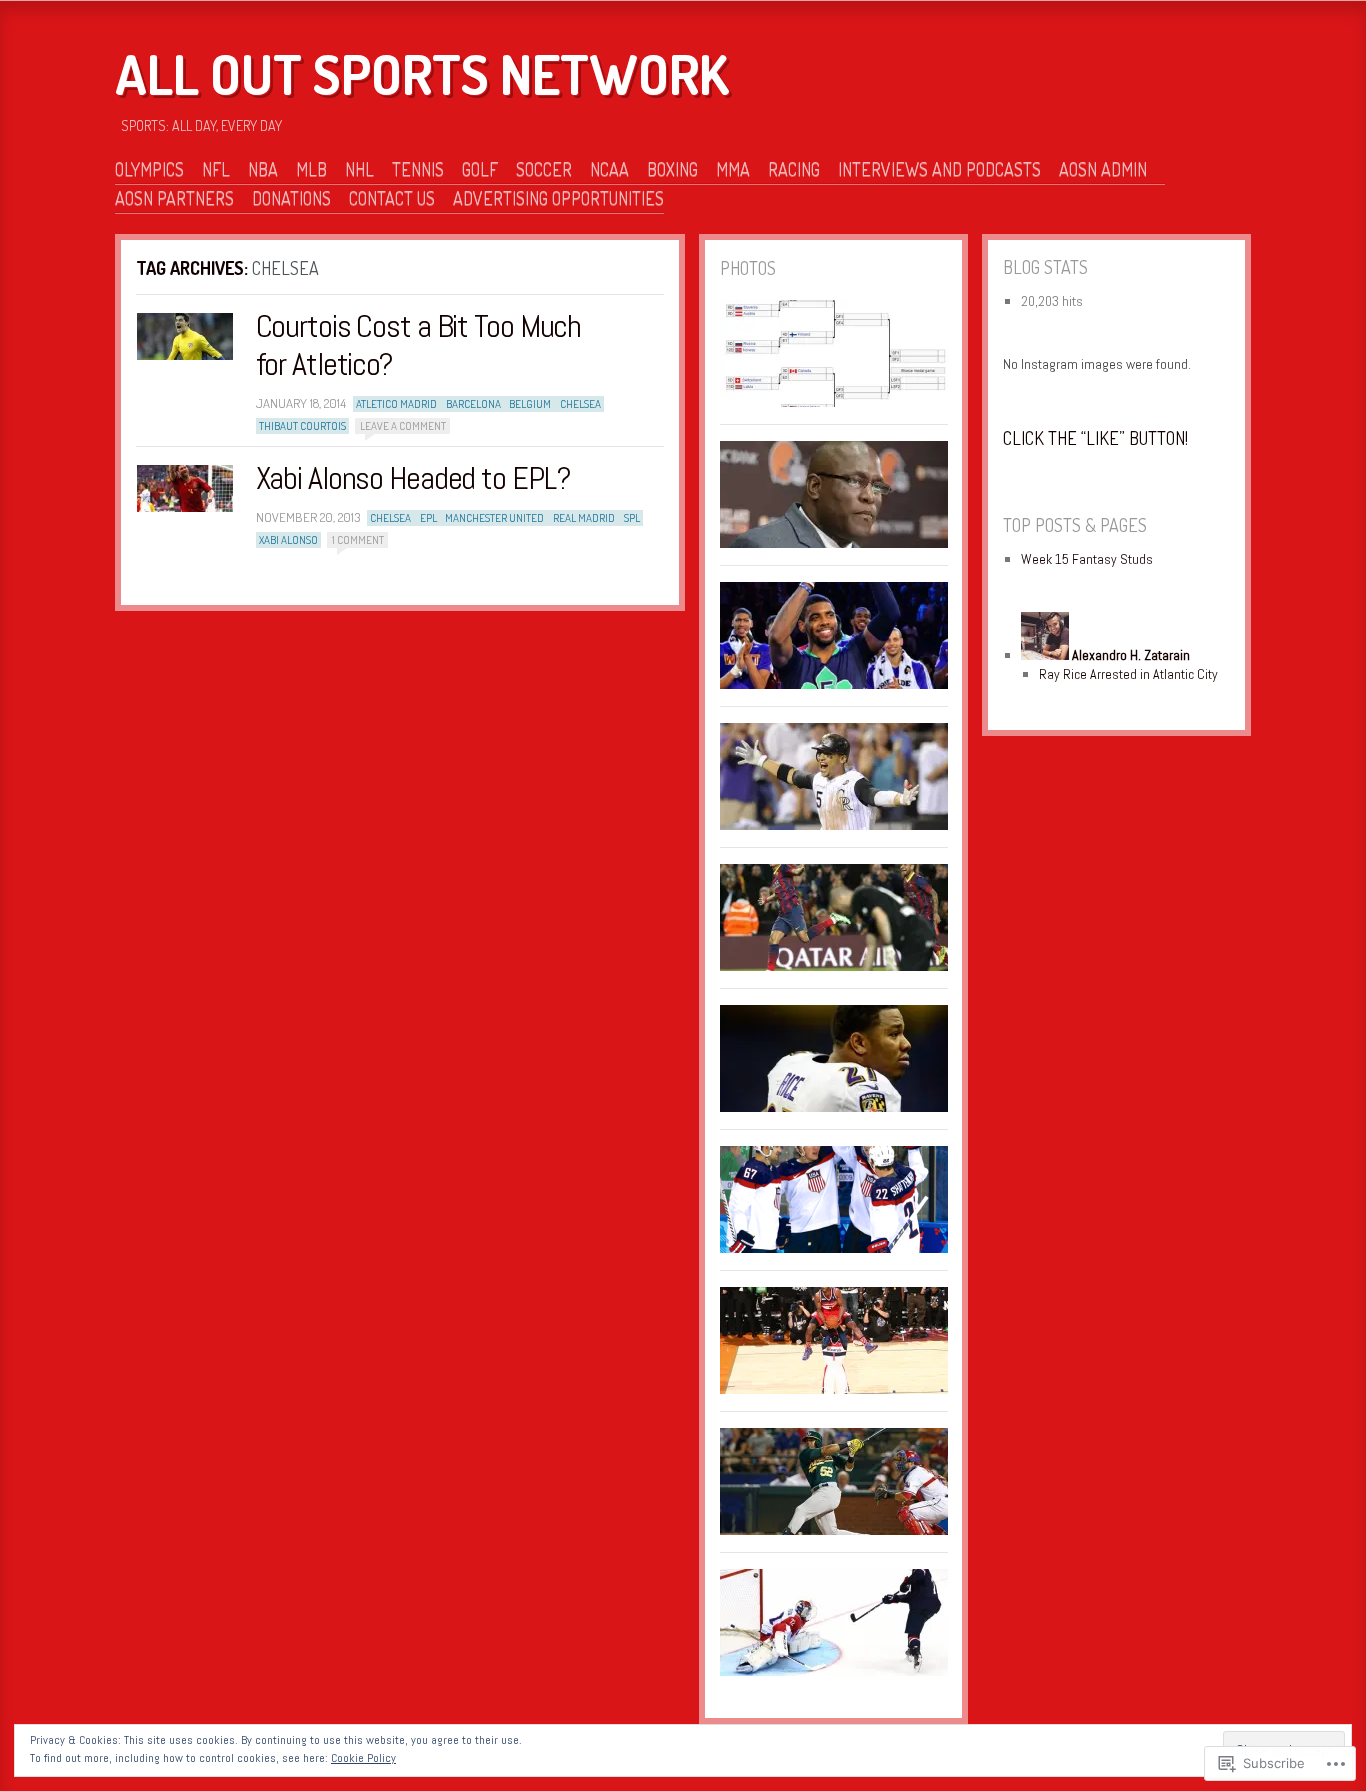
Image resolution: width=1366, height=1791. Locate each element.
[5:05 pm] (185, 488)
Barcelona (473, 404)
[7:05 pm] (185, 336)
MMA (733, 169)
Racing (794, 169)
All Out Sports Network (422, 74)
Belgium (530, 404)
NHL (359, 169)
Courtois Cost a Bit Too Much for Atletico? (419, 345)
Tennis (418, 169)
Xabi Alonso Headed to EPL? (413, 478)
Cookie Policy (363, 1758)
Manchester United (494, 518)
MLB (311, 169)
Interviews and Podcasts (939, 169)
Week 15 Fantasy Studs (1087, 559)
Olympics (149, 169)
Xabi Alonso (288, 540)
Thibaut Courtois (302, 426)
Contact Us (392, 198)
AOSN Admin (1103, 169)
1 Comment (358, 540)
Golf (480, 169)
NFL (216, 169)
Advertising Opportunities (558, 198)
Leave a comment (403, 426)
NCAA (609, 169)
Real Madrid (584, 518)
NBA (263, 169)
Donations (291, 198)
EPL (428, 518)
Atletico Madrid (396, 404)
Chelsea (580, 404)
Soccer (544, 169)
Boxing (672, 169)
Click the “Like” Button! (1095, 438)
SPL (632, 518)
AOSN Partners (174, 198)
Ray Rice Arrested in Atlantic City (1128, 674)
